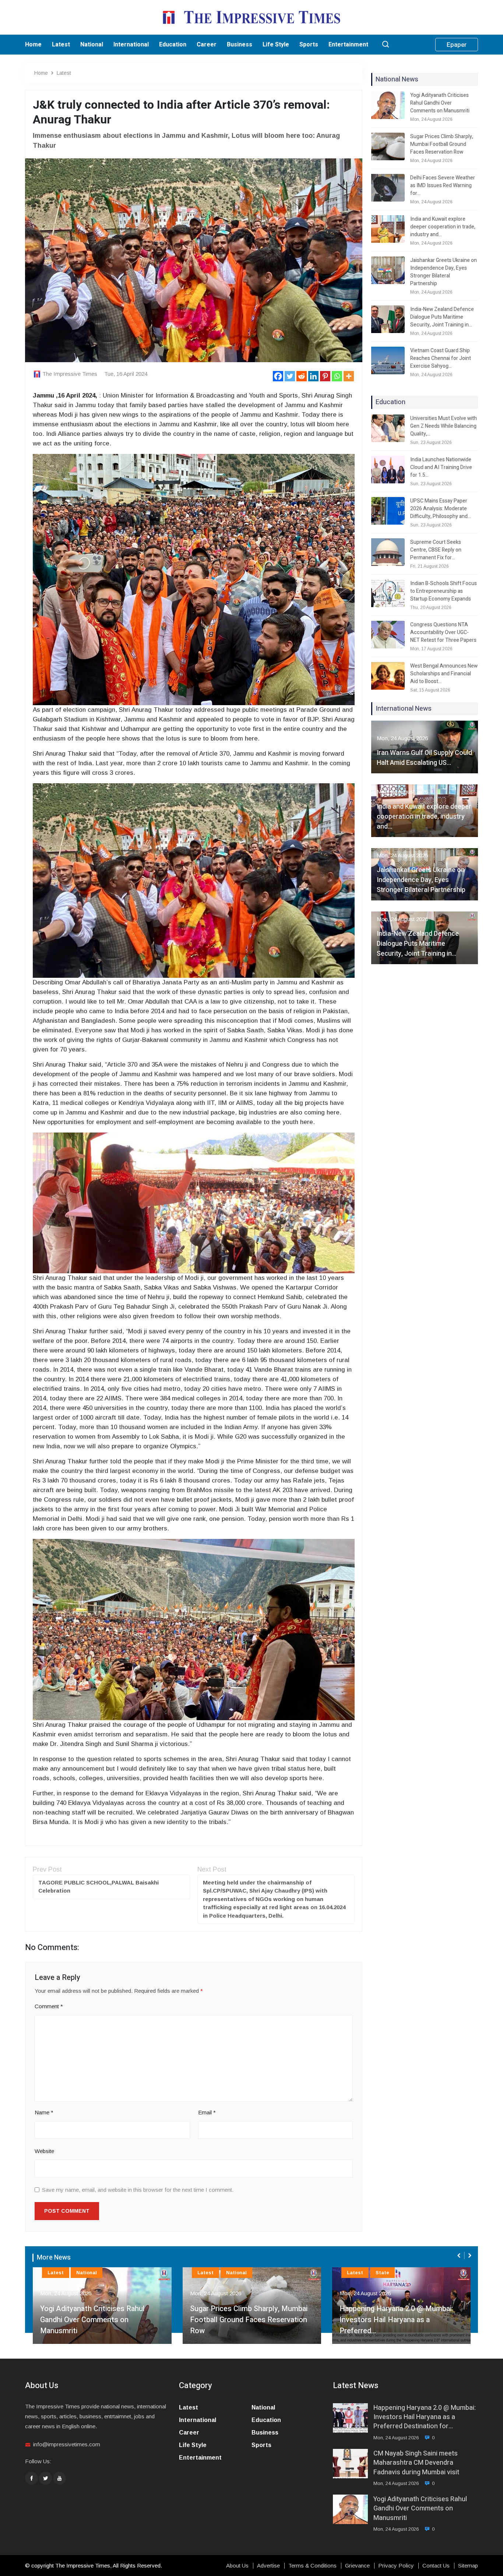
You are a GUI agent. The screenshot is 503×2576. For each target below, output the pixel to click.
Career (207, 45)
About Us (237, 2566)
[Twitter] (290, 376)
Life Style (276, 45)
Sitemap (468, 2566)
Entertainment (348, 45)
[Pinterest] (325, 376)
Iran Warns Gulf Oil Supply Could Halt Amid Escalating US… (424, 758)
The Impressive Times (70, 374)
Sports (309, 45)
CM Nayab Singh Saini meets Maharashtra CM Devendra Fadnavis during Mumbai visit (416, 2463)
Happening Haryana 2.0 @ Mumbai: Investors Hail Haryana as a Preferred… (396, 2320)
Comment (49, 2006)
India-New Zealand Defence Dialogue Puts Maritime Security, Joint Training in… (442, 317)
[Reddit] (302, 376)
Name (44, 2112)
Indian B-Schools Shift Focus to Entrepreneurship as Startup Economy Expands (444, 591)
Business (240, 45)
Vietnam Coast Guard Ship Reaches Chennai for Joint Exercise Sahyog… (441, 358)
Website (44, 2151)
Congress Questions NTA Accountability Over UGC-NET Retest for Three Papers (443, 632)
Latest (61, 45)
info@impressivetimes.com (67, 2444)
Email (207, 2112)
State (382, 2273)
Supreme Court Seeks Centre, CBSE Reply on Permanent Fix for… (436, 550)
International (131, 45)
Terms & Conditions (312, 2566)
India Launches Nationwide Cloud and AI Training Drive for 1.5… (441, 467)
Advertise (268, 2566)
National (92, 45)
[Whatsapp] (337, 376)
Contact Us (436, 2566)
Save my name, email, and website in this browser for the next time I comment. (138, 2190)
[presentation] (460, 2255)
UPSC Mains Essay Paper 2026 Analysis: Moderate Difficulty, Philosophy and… (441, 509)
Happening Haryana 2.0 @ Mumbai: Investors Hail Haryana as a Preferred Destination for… (425, 2417)
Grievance (357, 2566)
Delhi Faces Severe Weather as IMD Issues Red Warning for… (443, 185)
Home (33, 45)
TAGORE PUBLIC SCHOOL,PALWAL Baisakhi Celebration (99, 1887)
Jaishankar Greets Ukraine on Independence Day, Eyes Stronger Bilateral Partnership (444, 272)
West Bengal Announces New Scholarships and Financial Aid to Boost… (444, 674)
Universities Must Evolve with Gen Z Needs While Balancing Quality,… (444, 426)
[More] (349, 376)
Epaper (457, 45)
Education (173, 45)
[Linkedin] (313, 376)
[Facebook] (278, 376)
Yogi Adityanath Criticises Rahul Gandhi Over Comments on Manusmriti (440, 103)
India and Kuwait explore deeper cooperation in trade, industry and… (443, 227)
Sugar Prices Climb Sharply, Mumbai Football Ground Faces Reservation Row (442, 144)
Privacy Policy (396, 2566)
